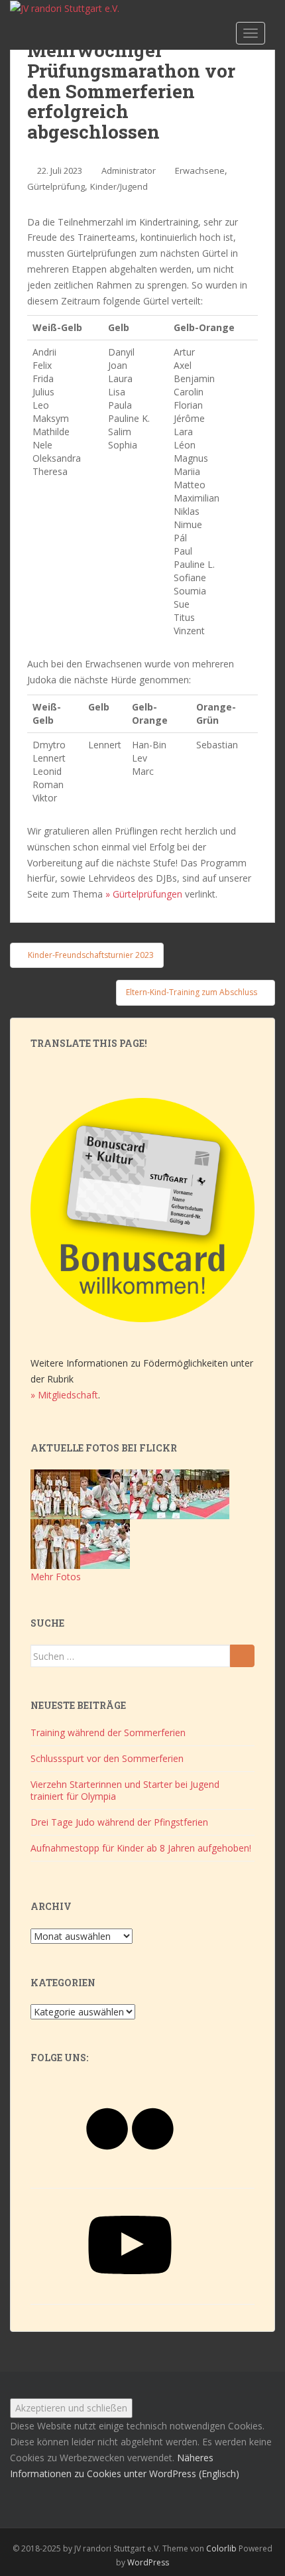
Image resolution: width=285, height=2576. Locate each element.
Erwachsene (200, 170)
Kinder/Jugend (119, 186)
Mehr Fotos (56, 1577)
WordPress (148, 2562)
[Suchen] (242, 1656)
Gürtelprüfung (56, 186)
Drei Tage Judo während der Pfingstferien (119, 1822)
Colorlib (221, 2548)
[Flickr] (130, 2175)
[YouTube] (130, 2291)
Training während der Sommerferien (108, 1732)
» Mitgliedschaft (64, 1395)
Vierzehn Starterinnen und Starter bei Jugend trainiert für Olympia (125, 1790)
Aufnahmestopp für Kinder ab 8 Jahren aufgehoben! (141, 1848)
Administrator (129, 170)
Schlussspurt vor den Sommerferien (107, 1758)
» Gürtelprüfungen (144, 894)
